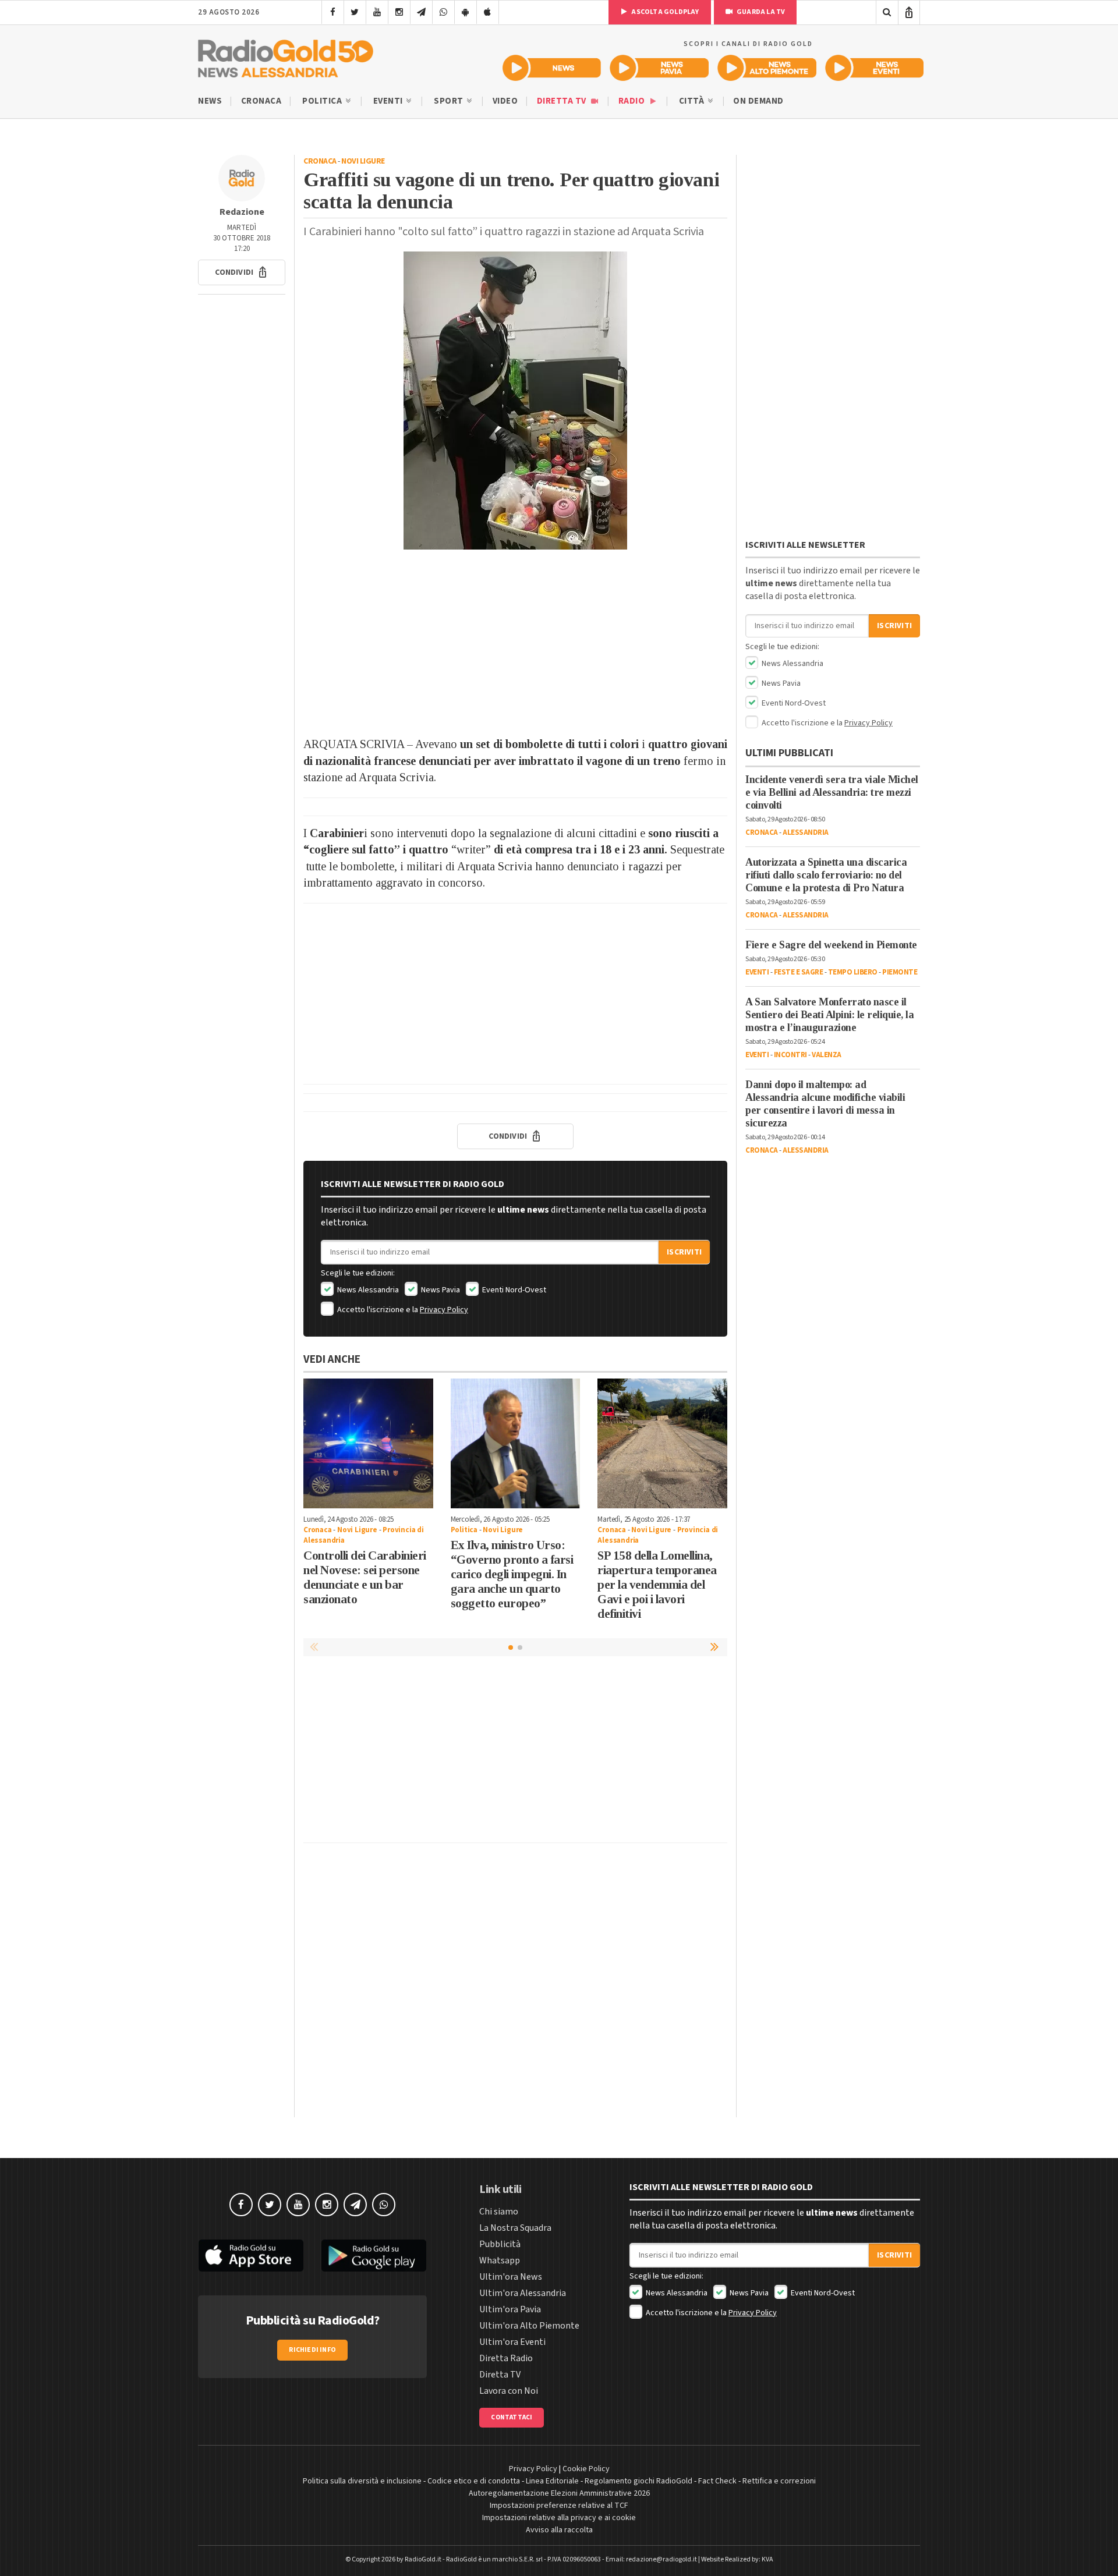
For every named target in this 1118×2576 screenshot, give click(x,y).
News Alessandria (367, 1290)
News (210, 101)
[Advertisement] (515, 643)
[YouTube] (377, 12)
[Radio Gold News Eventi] (874, 68)
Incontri (790, 1055)
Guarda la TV (760, 12)
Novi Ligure (363, 161)
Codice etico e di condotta (474, 2481)
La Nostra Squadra (515, 2228)
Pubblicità (500, 2244)
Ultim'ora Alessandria (523, 2293)
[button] (242, 272)
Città (693, 101)
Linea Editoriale (552, 2481)
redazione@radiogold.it (661, 2559)
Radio (633, 101)
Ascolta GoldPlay (664, 12)
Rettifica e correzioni (779, 2481)
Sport (450, 101)
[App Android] (466, 12)
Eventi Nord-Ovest (513, 1290)
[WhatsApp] (443, 12)
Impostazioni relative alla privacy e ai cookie (559, 2518)
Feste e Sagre (799, 972)
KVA (767, 2559)
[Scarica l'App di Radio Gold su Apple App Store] (251, 2256)
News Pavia (440, 1290)
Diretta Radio (506, 2358)
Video (505, 101)
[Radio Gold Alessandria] (286, 56)
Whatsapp (500, 2260)
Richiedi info (312, 2350)
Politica (323, 101)
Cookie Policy (586, 2469)
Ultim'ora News (511, 2277)
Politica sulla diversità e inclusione (362, 2481)
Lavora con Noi (509, 2391)
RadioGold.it (423, 2559)
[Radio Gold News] (552, 68)
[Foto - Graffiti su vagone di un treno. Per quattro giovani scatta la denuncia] (515, 401)
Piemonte (900, 972)
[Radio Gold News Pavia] (659, 68)
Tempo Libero (853, 972)
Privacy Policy (444, 1310)
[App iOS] (488, 12)
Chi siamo (499, 2212)
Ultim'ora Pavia (510, 2309)
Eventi (389, 101)
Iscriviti (684, 1252)
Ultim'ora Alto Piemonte (529, 2326)
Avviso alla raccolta (559, 2530)
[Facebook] (333, 12)
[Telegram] (421, 12)
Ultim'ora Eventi (512, 2342)
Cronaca (261, 101)
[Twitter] (355, 12)
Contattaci (512, 2417)
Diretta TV (563, 101)
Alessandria (806, 832)
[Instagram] (399, 12)
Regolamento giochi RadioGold (638, 2481)
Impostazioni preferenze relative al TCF (559, 2506)
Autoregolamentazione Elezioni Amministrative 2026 (559, 2493)
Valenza (827, 1055)
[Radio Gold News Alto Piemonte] (767, 68)
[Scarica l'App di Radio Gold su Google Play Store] (374, 2256)
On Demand (758, 101)
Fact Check (717, 2481)
